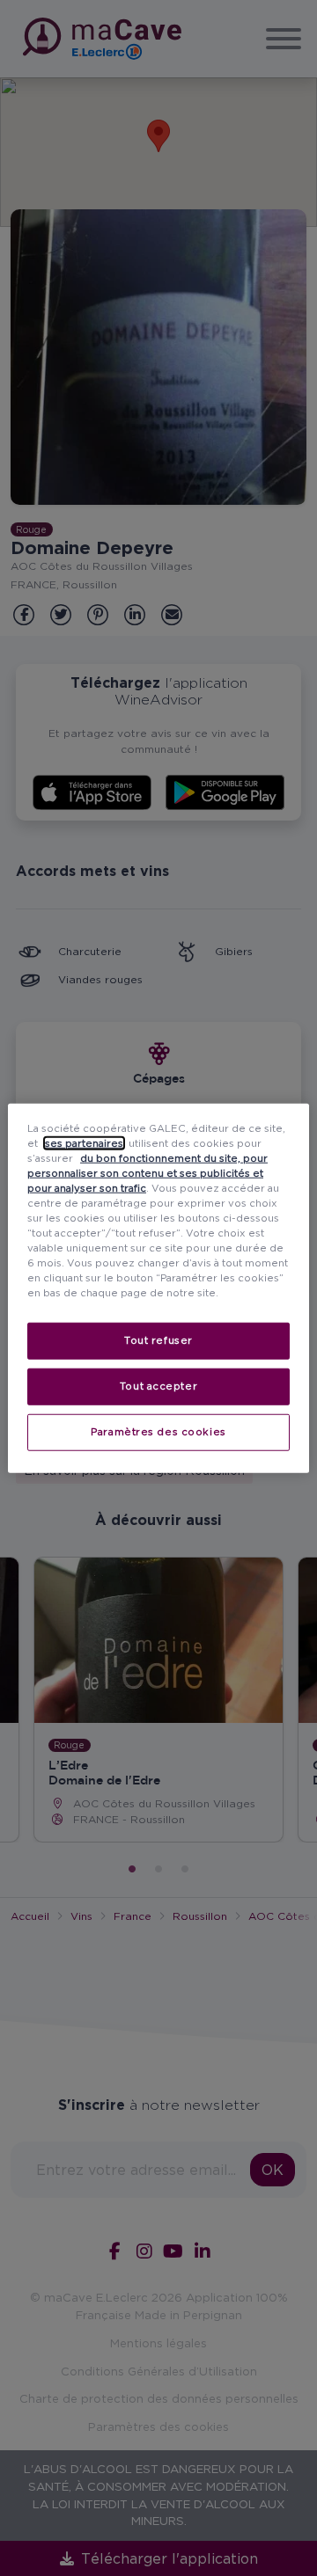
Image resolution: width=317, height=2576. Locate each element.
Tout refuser (158, 1340)
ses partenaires (84, 1142)
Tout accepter (158, 1386)
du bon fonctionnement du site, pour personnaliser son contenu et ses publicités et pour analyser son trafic (147, 1172)
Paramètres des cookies (158, 1432)
